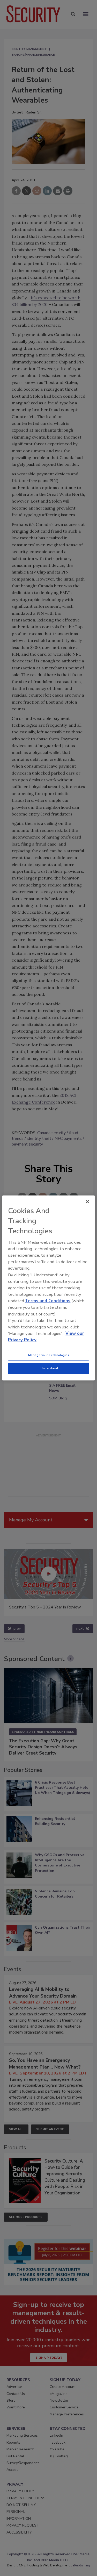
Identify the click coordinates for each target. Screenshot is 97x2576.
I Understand (48, 1368)
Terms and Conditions (48, 1301)
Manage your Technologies (49, 1355)
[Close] (87, 1202)
